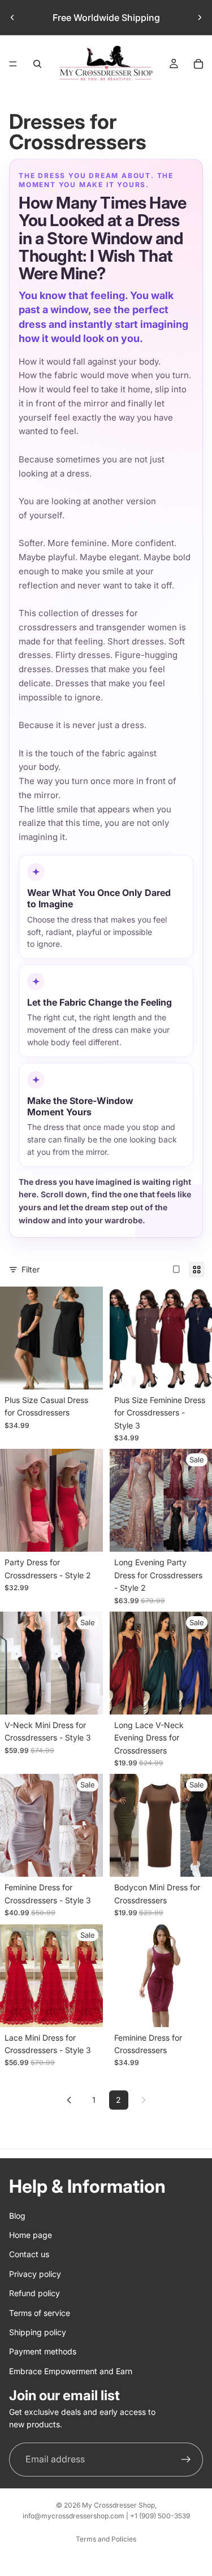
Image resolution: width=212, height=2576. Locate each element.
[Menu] (13, 64)
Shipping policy (38, 2332)
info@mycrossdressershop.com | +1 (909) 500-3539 (106, 2516)
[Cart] (198, 64)
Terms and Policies (106, 2539)
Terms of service (40, 2313)
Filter (31, 1269)
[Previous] (69, 2100)
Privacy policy (35, 2274)
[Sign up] (186, 2460)
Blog (17, 2216)
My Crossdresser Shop (118, 2505)
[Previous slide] (12, 18)
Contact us (29, 2255)
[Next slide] (200, 18)
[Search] (37, 64)
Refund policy (34, 2293)
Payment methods (43, 2351)
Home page (31, 2235)
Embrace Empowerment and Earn (71, 2371)
